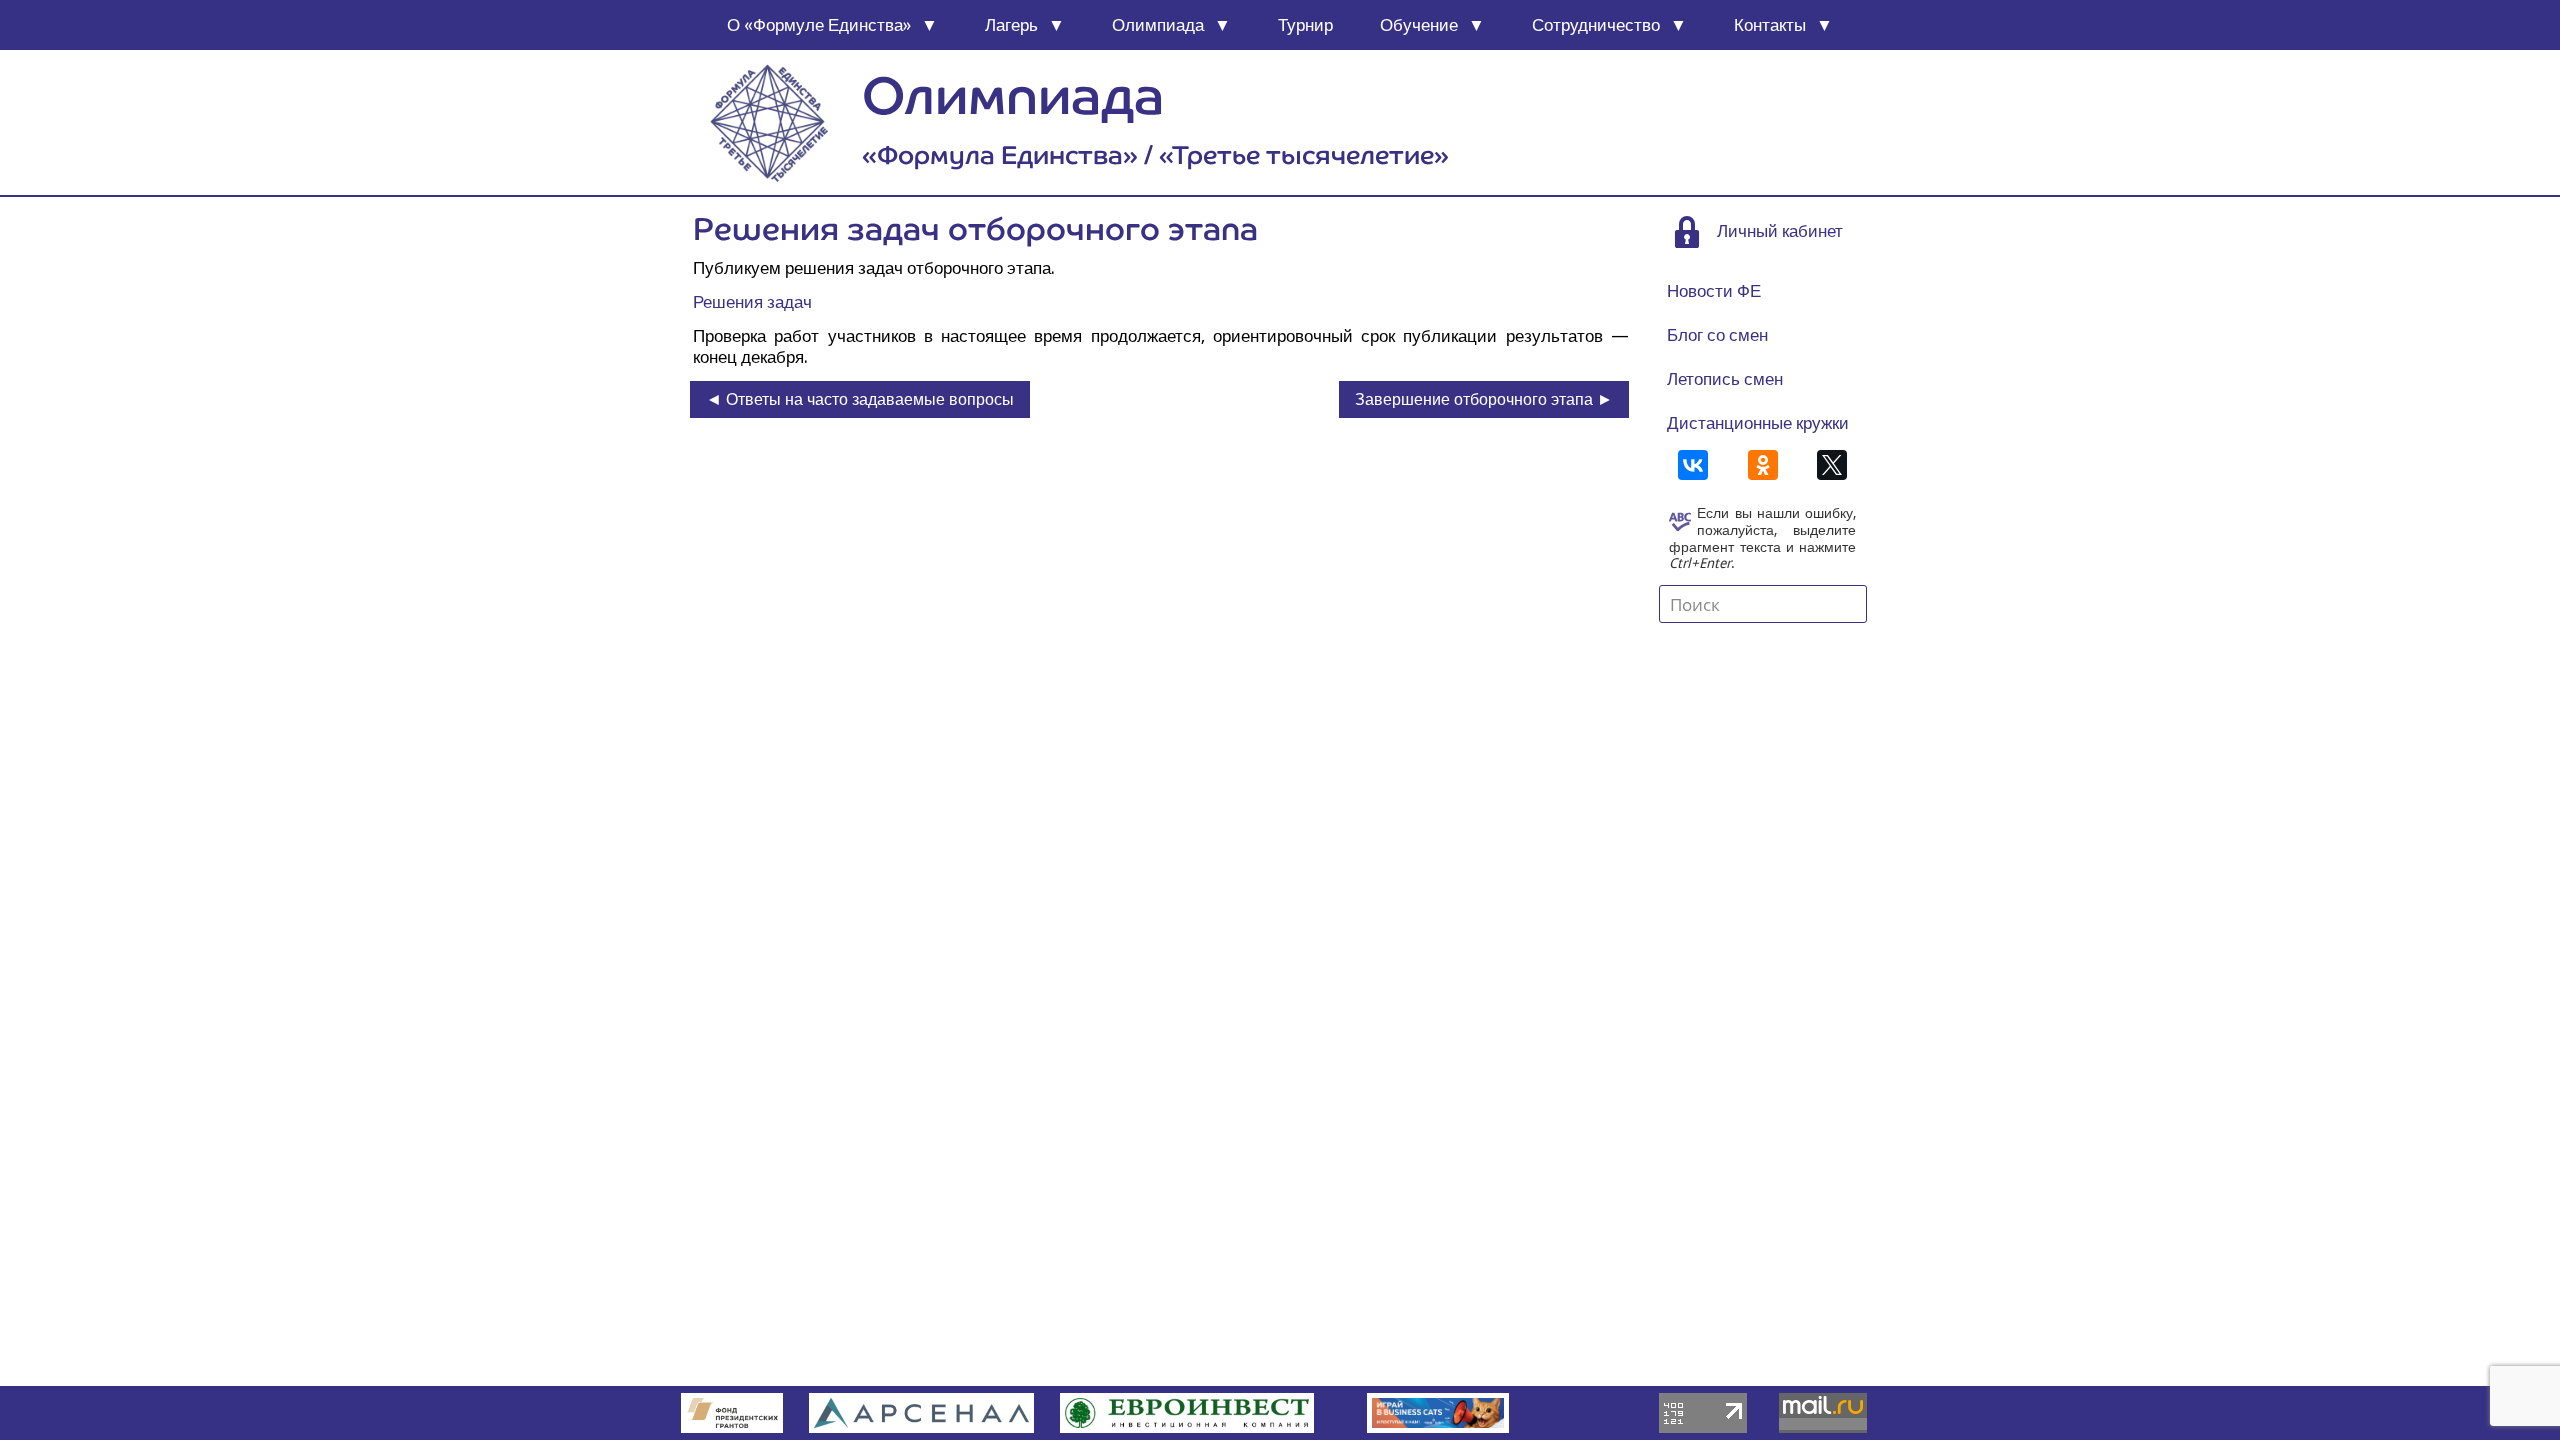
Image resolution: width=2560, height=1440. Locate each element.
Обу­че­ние (1419, 25)
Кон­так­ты (1770, 25)
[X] (1832, 465)
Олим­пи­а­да (1158, 25)
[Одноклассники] (1763, 465)
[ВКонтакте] (1693, 465)
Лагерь (1011, 25)
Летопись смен (1725, 379)
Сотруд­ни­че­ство (1596, 25)
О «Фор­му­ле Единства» (819, 25)
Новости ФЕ (1714, 291)
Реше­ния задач (752, 302)
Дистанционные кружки (1758, 423)
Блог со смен (1717, 335)
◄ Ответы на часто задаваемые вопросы (860, 399)
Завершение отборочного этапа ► (1484, 399)
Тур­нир (1305, 25)
